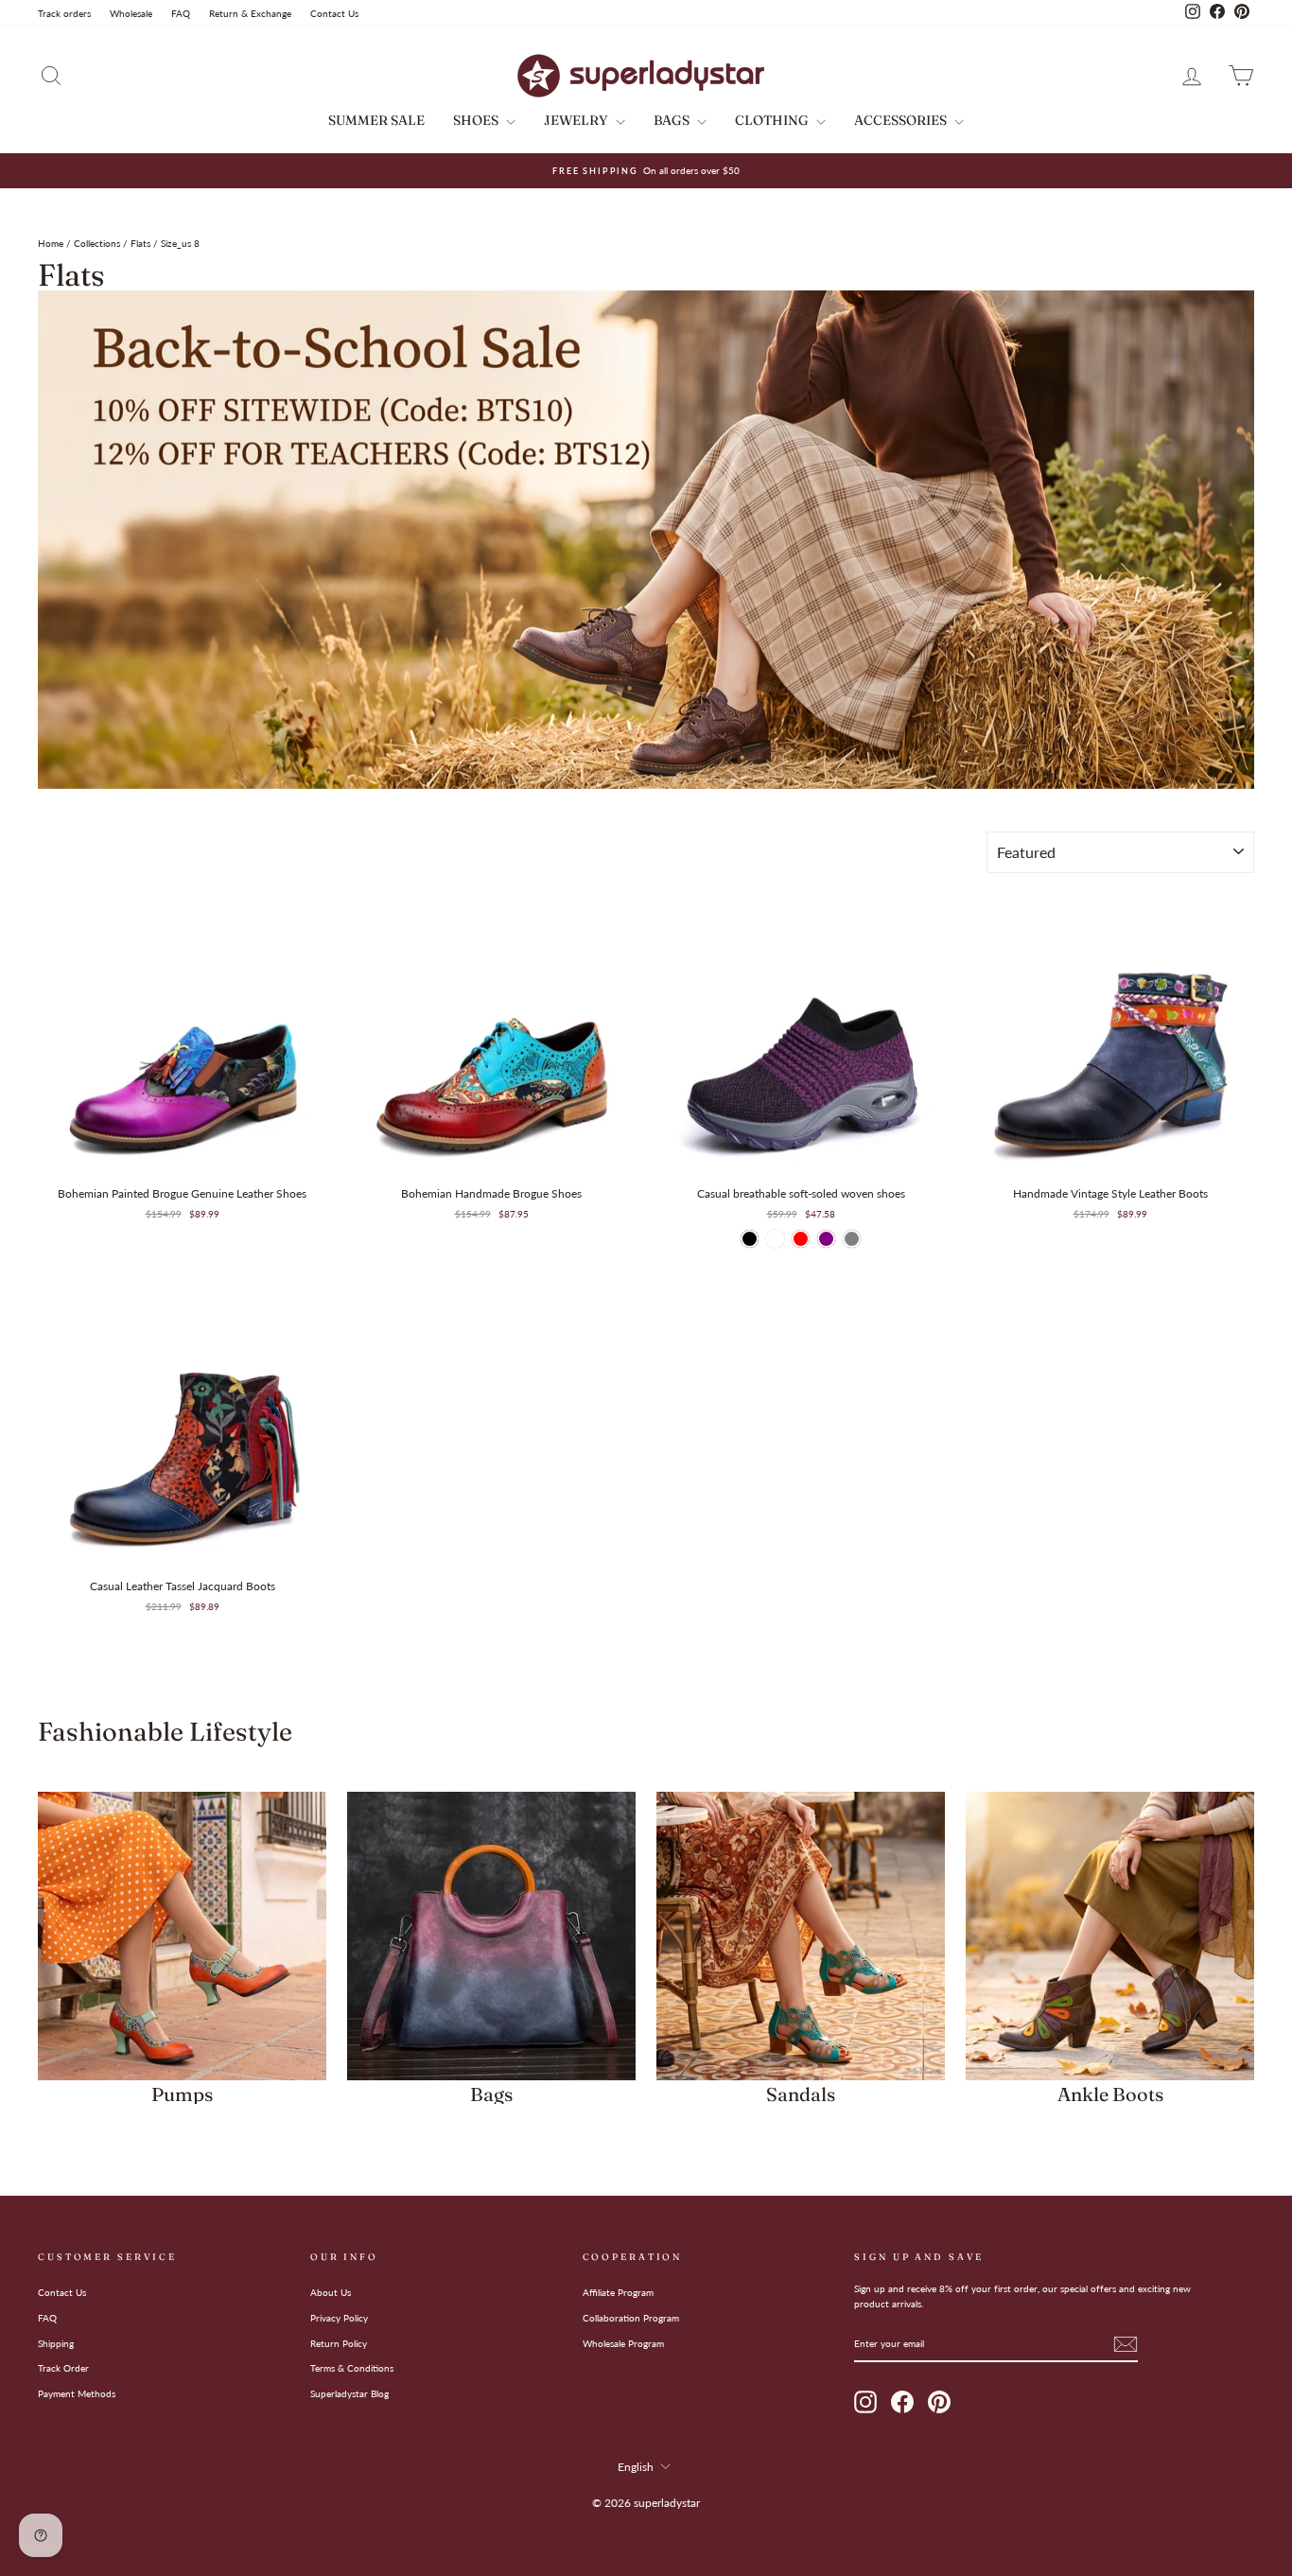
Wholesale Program (623, 2343)
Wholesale (131, 13)
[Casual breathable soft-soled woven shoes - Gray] (852, 1239)
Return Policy (339, 2343)
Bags (673, 120)
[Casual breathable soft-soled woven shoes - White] (775, 1239)
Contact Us (334, 13)
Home (51, 243)
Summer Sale (376, 120)
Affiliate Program (618, 2292)
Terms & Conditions (352, 2368)
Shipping (56, 2343)
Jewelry (577, 120)
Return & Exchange (250, 13)
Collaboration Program (631, 2318)
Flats (140, 243)
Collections (97, 243)
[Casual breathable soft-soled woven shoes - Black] (750, 1239)
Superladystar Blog (349, 2393)
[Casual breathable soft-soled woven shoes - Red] (801, 1239)
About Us (331, 2292)
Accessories (902, 120)
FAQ (181, 13)
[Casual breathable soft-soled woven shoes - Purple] (826, 1239)
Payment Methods (77, 2393)
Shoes (477, 120)
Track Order (63, 2368)
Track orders (64, 13)
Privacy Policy (339, 2318)
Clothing (773, 120)
